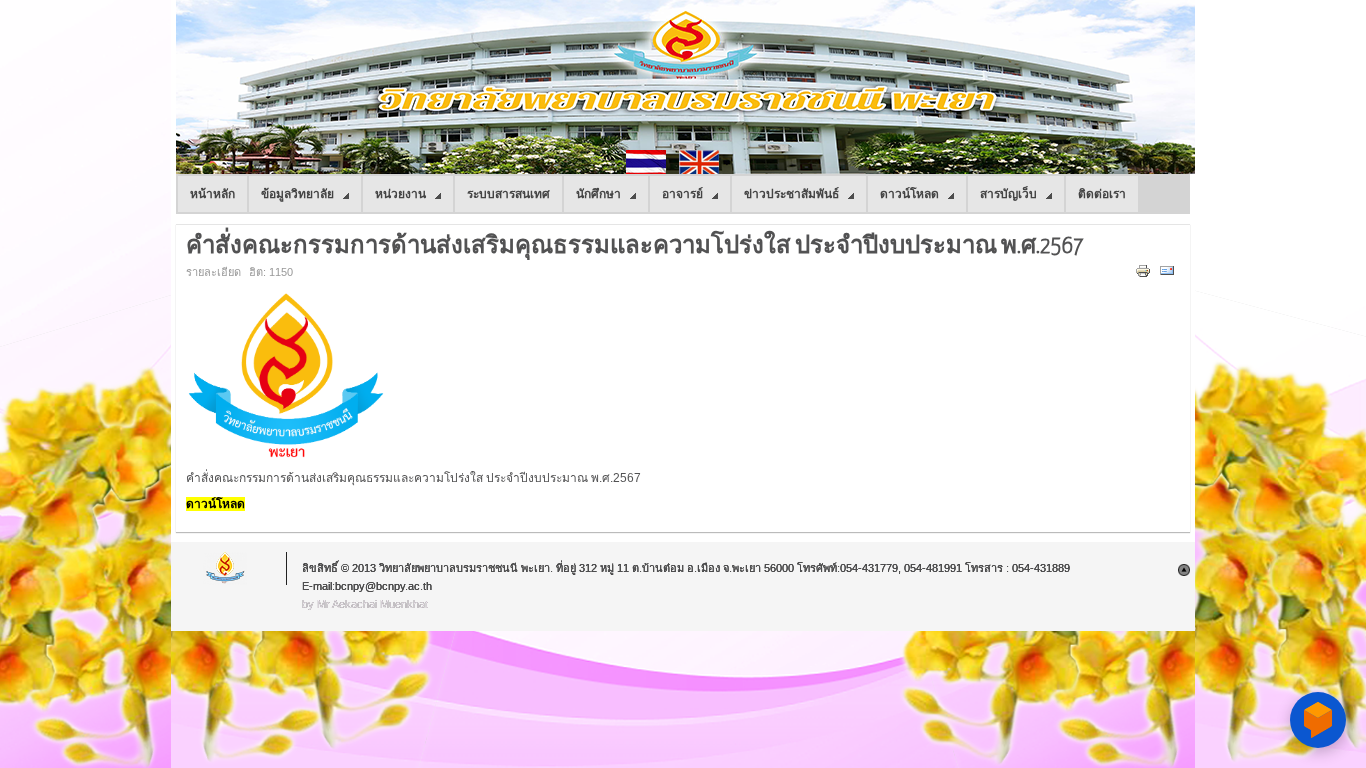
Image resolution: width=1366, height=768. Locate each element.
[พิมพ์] (1145, 275)
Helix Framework (226, 568)
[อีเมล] (1169, 275)
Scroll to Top (1184, 570)
